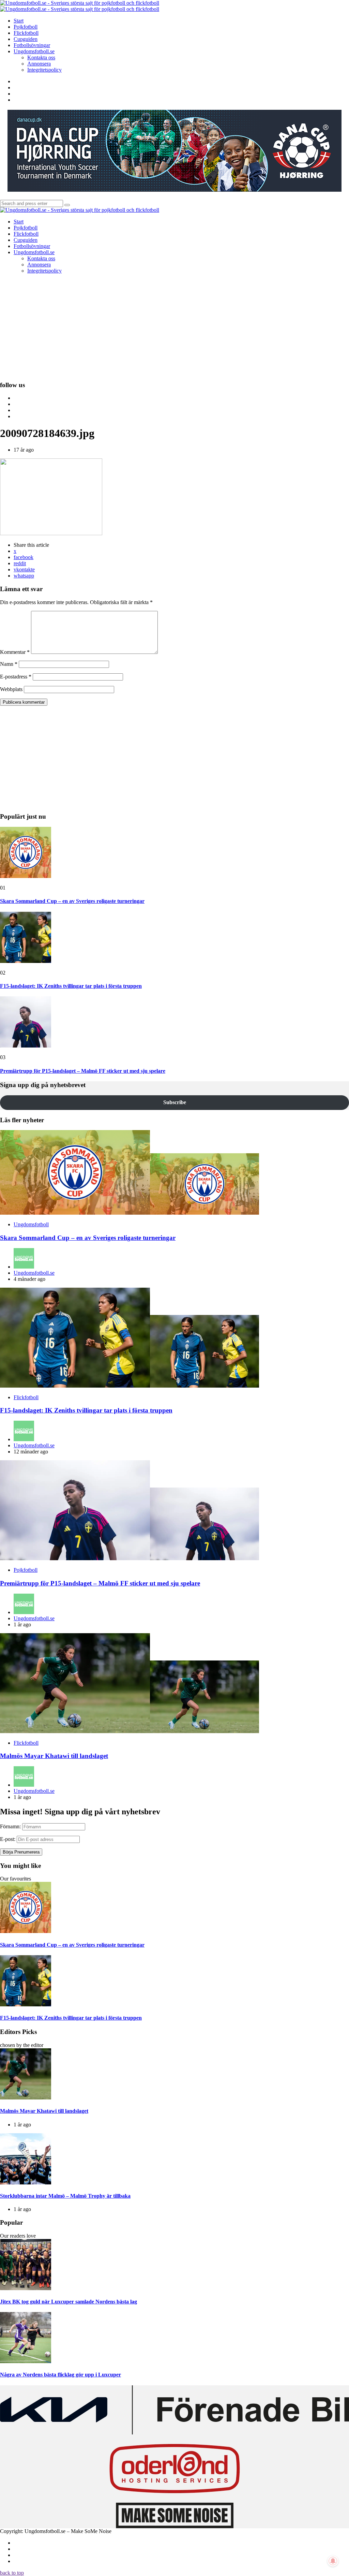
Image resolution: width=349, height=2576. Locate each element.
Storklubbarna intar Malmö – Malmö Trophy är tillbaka (65, 2196)
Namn (9, 664)
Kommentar (15, 652)
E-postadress (16, 677)
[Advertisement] (174, 327)
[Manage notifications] (333, 2561)
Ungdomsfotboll (31, 1224)
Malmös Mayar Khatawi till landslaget (54, 1756)
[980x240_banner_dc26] (174, 190)
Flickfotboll (26, 1397)
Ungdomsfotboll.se (34, 1273)
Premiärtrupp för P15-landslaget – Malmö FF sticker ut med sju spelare (83, 1071)
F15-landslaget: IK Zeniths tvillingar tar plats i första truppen (71, 986)
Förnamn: (10, 1826)
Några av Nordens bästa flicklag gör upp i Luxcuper (60, 2375)
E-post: (8, 1839)
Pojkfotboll (26, 1570)
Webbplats (11, 689)
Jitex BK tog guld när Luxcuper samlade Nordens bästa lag (69, 2302)
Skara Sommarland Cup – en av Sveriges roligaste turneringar (72, 901)
